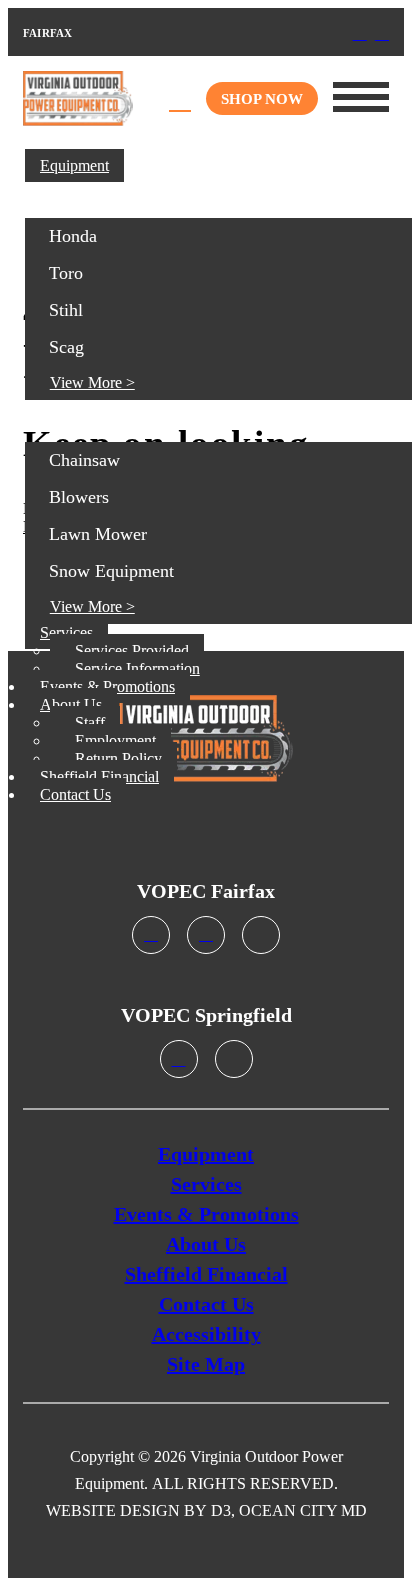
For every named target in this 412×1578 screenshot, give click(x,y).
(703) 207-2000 (83, 32)
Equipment (74, 165)
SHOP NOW (262, 99)
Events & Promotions (107, 686)
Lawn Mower (98, 534)
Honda (73, 236)
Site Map (206, 1364)
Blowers (79, 497)
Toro (66, 273)
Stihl (66, 310)
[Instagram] (382, 33)
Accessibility (206, 1334)
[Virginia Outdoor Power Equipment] (78, 98)
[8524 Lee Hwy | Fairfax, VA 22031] (206, 937)
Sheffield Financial (99, 776)
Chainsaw (84, 460)
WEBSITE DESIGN (113, 1510)
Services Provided (132, 650)
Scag (66, 347)
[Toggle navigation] (361, 97)
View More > (92, 382)
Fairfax (100, 32)
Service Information (137, 668)
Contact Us (75, 794)
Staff (90, 722)
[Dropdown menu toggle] (392, 161)
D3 (221, 1510)
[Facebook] (360, 33)
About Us (71, 704)
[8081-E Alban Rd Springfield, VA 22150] (179, 1061)
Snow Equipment (111, 571)
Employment (115, 740)
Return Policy (118, 758)
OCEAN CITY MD (303, 1510)
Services (66, 632)
